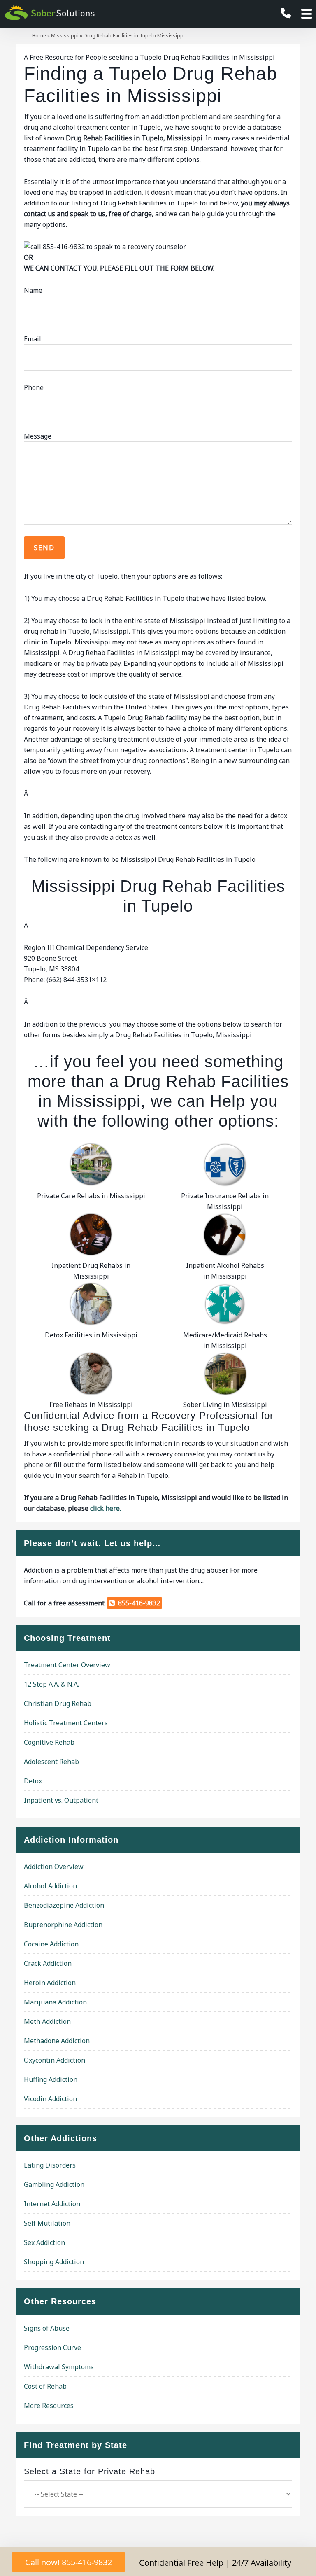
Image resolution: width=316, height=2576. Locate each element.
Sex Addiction (44, 2242)
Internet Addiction (52, 2204)
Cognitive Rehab (49, 1742)
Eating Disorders (50, 2165)
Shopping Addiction (54, 2262)
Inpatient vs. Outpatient (61, 1800)
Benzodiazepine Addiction (64, 1905)
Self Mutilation (47, 2223)
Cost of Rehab (45, 2386)
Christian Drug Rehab (58, 1703)
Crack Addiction (48, 1963)
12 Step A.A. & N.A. (51, 1684)
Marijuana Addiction (55, 2002)
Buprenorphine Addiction (63, 1925)
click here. (106, 1508)
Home (39, 36)
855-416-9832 (137, 1603)
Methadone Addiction (57, 2041)
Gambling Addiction (54, 2184)
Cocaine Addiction (51, 1944)
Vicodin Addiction (50, 2099)
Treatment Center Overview (67, 1665)
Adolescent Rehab (51, 1762)
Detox (33, 1781)
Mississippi (65, 36)
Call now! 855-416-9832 (69, 2562)
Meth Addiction (47, 2021)
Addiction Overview (54, 1867)
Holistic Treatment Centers (66, 1723)
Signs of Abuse (47, 2328)
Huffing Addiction (51, 2079)
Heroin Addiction (50, 1983)
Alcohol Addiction (50, 1886)
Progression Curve (52, 2347)
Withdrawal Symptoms (59, 2367)
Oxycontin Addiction (55, 2060)
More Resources (49, 2406)
